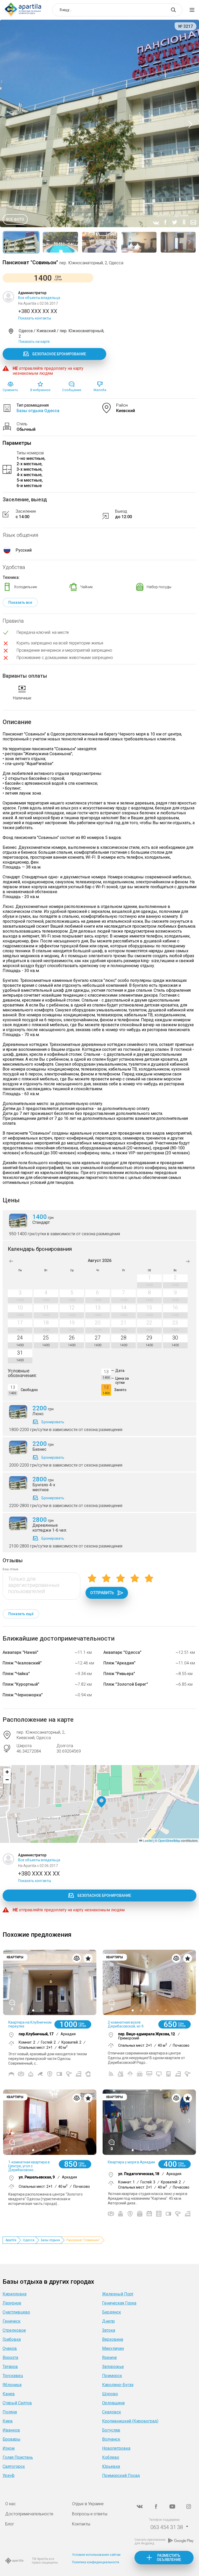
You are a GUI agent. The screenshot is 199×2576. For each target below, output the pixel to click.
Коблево (111, 2457)
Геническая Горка (119, 2303)
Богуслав (111, 2430)
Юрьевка (111, 2466)
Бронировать (53, 1422)
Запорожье (113, 2367)
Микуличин (113, 2348)
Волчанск (111, 2439)
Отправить (102, 1593)
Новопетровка (116, 2448)
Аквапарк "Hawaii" (20, 1652)
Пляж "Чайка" (16, 1674)
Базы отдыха (50, 2240)
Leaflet (147, 1840)
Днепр (108, 2321)
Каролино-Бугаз (118, 2385)
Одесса (29, 2240)
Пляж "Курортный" (21, 1684)
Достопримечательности (29, 2514)
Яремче (109, 2358)
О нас (10, 2504)
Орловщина (113, 2403)
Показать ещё (21, 1614)
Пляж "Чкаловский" (22, 1663)
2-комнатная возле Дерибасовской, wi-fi (126, 2024)
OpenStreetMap (169, 1840)
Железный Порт (118, 2294)
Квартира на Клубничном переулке (30, 2024)
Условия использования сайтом (96, 2555)
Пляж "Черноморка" (23, 1695)
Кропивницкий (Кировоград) (130, 2421)
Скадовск (112, 2412)
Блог (10, 2524)
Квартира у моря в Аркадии (131, 2162)
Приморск (112, 2376)
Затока (109, 2330)
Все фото (15, 219)
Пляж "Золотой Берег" (126, 1684)
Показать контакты (35, 318)
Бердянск (112, 2312)
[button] (101, 1802)
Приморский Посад (121, 2476)
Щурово (110, 2394)
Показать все (20, 602)
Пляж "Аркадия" (119, 1663)
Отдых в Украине (88, 2504)
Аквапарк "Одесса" (122, 1652)
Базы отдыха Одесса (38, 411)
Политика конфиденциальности (96, 2562)
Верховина (113, 2339)
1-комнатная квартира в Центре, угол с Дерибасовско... (29, 2166)
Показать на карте (34, 342)
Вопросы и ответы (90, 2514)
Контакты (81, 2524)
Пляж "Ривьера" (119, 1674)
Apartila (11, 2240)
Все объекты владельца (39, 298)
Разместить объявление (169, 2558)
